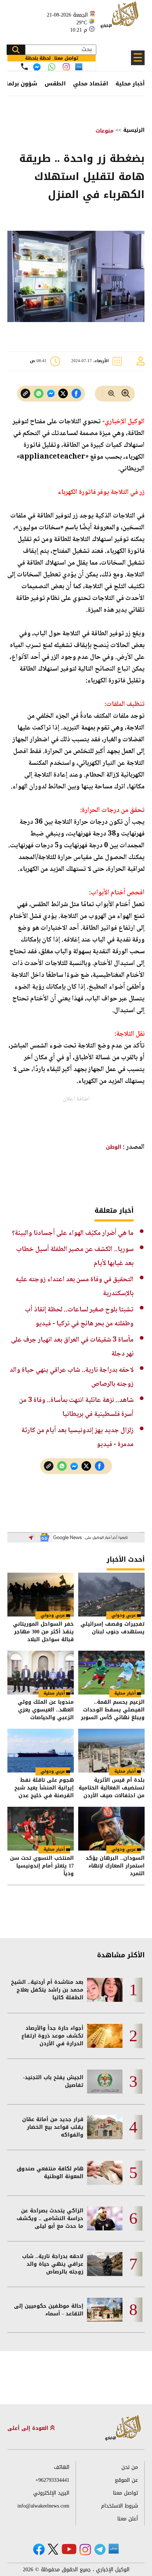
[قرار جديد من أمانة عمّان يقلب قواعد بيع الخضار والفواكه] (105, 2127)
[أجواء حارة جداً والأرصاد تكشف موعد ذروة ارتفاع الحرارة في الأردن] (105, 2036)
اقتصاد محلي (91, 84)
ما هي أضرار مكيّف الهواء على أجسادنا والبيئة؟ (73, 1233)
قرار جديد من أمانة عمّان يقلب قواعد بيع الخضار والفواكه (53, 2127)
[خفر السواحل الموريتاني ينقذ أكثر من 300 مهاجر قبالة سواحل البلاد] (41, 1595)
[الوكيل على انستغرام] (85, 2550)
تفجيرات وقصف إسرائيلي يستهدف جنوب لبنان (113, 1628)
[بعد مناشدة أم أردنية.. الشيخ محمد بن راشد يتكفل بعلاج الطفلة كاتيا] (105, 1990)
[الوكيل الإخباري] (121, 19)
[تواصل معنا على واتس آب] (52, 67)
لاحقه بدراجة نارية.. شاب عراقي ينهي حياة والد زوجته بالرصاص (53, 2264)
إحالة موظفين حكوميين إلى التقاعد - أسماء (49, 2310)
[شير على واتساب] (39, 394)
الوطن (113, 1147)
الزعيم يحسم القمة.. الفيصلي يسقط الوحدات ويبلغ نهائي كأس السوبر (113, 1710)
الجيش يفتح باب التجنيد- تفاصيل (53, 2081)
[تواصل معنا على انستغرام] (66, 67)
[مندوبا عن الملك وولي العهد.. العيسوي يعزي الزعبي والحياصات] (41, 1673)
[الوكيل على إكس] (53, 2549)
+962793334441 (52, 2480)
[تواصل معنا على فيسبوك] (37, 67)
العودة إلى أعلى (29, 2428)
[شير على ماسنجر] (51, 393)
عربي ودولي (124, 1615)
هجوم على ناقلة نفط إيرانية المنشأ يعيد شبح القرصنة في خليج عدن (44, 1788)
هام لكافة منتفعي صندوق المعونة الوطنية (50, 2173)
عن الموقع (126, 2480)
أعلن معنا (128, 2519)
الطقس (55, 84)
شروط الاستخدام (120, 2506)
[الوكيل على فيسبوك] (39, 2549)
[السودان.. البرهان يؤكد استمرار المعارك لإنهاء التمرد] (111, 1829)
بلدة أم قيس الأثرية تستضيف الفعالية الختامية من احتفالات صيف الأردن (112, 1788)
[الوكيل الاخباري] (123, 2428)
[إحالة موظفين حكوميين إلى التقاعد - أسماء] (105, 2310)
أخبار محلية (130, 84)
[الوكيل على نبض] (114, 2549)
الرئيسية (134, 130)
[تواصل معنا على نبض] (79, 67)
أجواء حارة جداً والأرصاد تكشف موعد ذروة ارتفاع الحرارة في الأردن (52, 2036)
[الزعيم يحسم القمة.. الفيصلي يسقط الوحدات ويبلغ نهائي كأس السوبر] (111, 1673)
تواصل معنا (125, 2493)
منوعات (105, 131)
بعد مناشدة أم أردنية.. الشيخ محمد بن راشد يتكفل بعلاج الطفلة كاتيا (47, 1990)
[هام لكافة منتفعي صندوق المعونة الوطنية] (105, 2173)
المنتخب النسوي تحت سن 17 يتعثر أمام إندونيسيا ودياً (42, 1866)
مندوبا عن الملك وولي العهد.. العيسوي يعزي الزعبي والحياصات (46, 1710)
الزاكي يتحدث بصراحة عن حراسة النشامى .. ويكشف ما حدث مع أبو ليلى (50, 2218)
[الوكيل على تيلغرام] (100, 2549)
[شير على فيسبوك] (76, 394)
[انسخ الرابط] (25, 394)
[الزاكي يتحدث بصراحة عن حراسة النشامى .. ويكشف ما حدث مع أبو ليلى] (105, 2218)
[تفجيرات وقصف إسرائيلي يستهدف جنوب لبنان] (111, 1595)
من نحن (130, 2467)
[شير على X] (63, 394)
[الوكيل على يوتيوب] (69, 2549)
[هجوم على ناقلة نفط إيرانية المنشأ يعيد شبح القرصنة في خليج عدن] (41, 1751)
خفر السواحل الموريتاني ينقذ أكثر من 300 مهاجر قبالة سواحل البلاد (43, 1632)
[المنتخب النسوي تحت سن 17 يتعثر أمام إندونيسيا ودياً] (41, 1829)
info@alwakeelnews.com (43, 2506)
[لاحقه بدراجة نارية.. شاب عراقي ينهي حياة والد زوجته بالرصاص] (105, 2264)
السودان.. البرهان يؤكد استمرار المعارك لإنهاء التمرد (115, 1866)
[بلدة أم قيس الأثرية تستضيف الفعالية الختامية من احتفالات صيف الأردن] (111, 1751)
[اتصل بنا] (24, 67)
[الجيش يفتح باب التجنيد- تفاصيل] (105, 2082)
